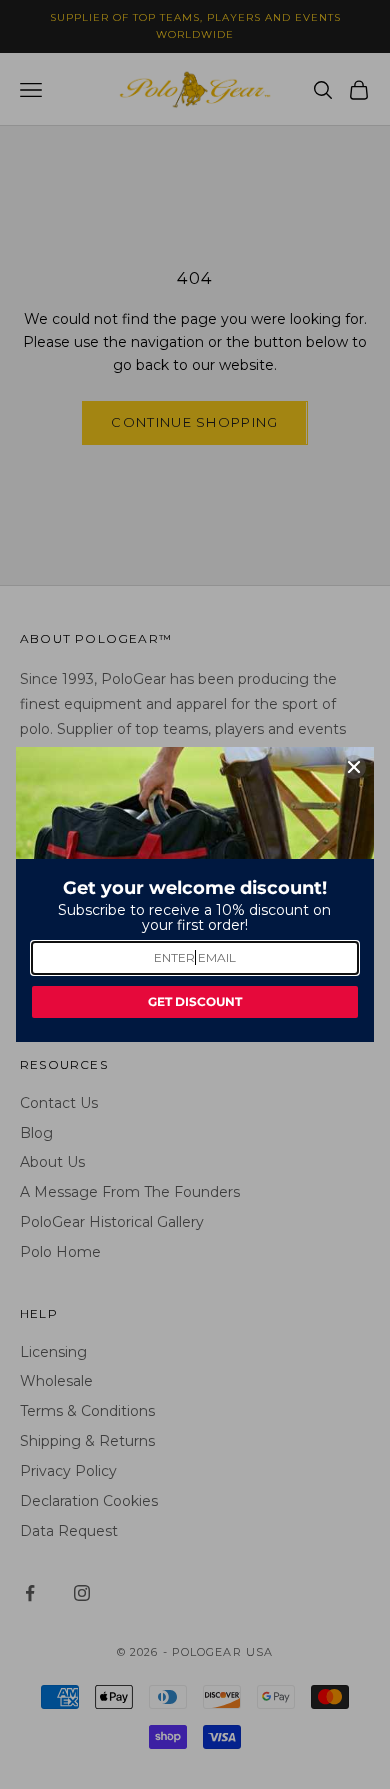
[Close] (354, 767)
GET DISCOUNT (195, 1001)
